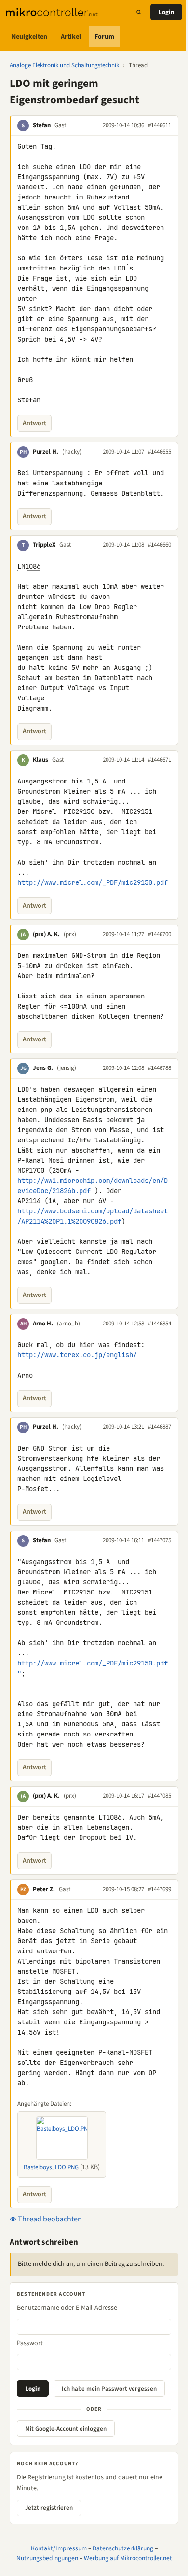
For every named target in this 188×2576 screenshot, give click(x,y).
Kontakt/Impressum (59, 2548)
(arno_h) (68, 1324)
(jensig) (67, 1068)
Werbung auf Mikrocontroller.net (128, 2558)
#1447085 (160, 1796)
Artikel (71, 37)
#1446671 (160, 760)
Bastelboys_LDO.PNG (51, 2167)
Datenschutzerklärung (123, 2548)
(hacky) (72, 452)
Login (166, 12)
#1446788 (160, 1068)
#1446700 (160, 934)
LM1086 (29, 566)
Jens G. (43, 1068)
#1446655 (160, 452)
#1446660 (160, 545)
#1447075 (160, 1540)
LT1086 (110, 1817)
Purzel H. (46, 452)
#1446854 (160, 1324)
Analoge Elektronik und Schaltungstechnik (64, 65)
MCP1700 (31, 1170)
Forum (104, 37)
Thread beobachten (49, 2219)
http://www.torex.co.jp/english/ (77, 1355)
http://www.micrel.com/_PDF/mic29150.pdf (93, 882)
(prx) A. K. (46, 934)
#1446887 (160, 1427)
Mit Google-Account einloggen (66, 2429)
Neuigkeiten (29, 37)
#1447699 (160, 1889)
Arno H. (43, 1324)
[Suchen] (139, 12)
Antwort (34, 423)
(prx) (70, 934)
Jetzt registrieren (49, 2508)
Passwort (30, 2343)
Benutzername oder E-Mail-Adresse (67, 2308)
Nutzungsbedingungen (47, 2558)
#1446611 (160, 125)
